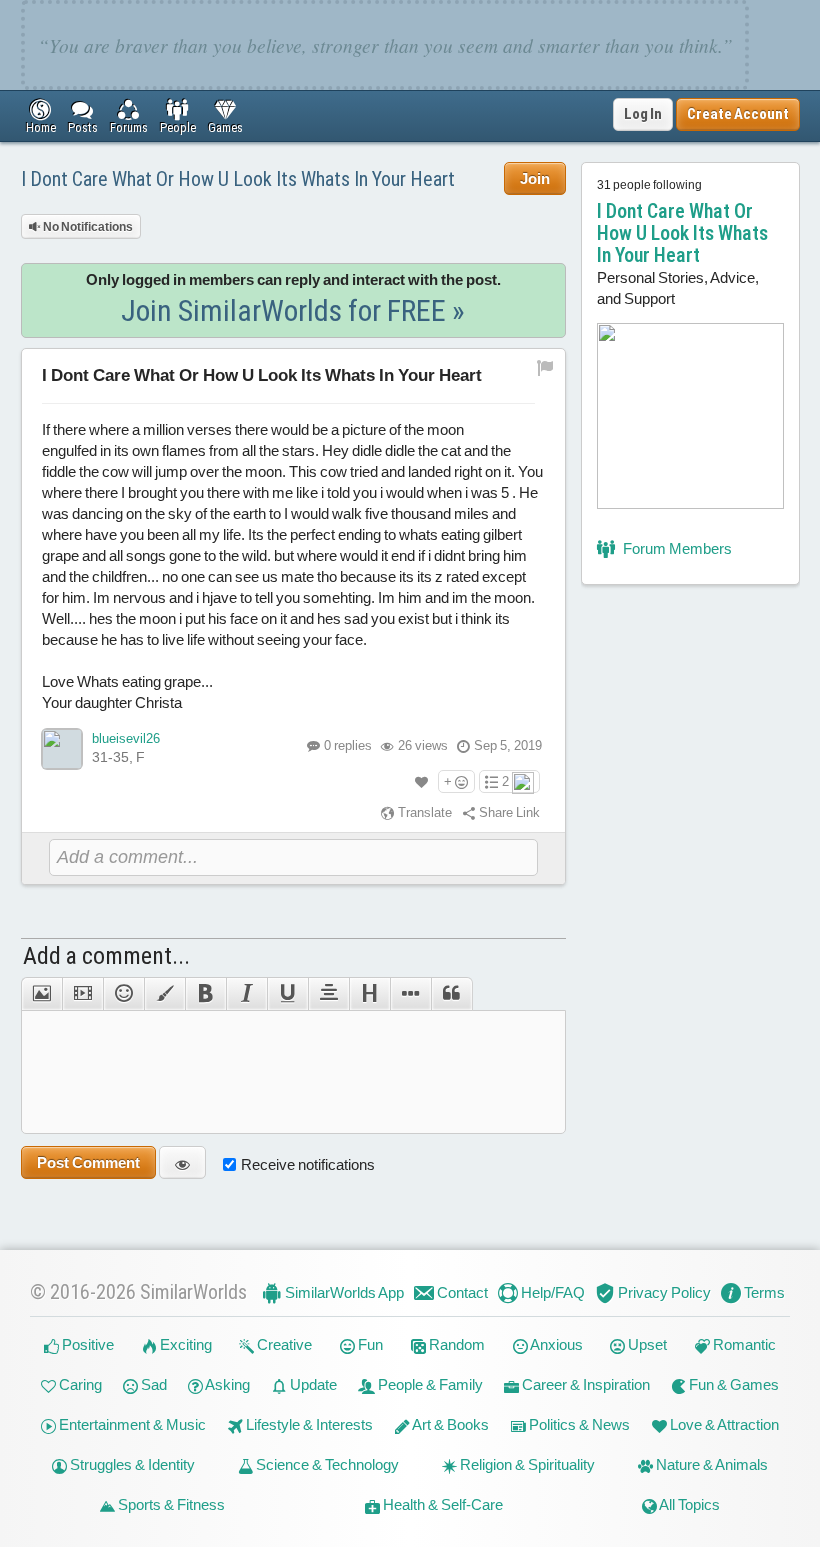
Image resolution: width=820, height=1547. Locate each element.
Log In (643, 114)
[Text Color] (164, 994)
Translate (423, 812)
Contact (461, 1292)
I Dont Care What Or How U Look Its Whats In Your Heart (238, 179)
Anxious (555, 1344)
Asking (226, 1384)
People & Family (429, 1384)
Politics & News (578, 1424)
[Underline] (287, 994)
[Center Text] (328, 994)
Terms (763, 1292)
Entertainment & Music (131, 1424)
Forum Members (676, 548)
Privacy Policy (663, 1292)
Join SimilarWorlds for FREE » (293, 310)
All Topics (688, 1504)
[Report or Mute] (545, 366)
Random (455, 1344)
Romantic (743, 1344)
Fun (369, 1344)
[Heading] (369, 994)
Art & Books (449, 1424)
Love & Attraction (723, 1424)
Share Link (508, 812)
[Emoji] (123, 994)
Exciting (184, 1344)
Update (312, 1384)
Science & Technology (326, 1464)
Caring (79, 1384)
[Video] (82, 994)
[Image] (41, 994)
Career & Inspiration (584, 1384)
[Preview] (182, 1162)
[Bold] (205, 994)
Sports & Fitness (170, 1504)
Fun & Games (732, 1384)
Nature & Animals (710, 1464)
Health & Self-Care (441, 1504)
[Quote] (452, 994)
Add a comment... (106, 956)
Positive (86, 1344)
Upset (646, 1344)
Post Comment (88, 1162)
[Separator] (410, 994)
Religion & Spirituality (526, 1464)
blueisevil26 (126, 738)
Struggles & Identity (131, 1464)
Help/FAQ (551, 1292)
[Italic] (246, 994)
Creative (283, 1344)
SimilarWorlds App (343, 1292)
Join (535, 178)
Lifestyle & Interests (308, 1424)
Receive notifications (308, 1164)
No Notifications (87, 227)
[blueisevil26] (62, 749)
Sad (152, 1384)
